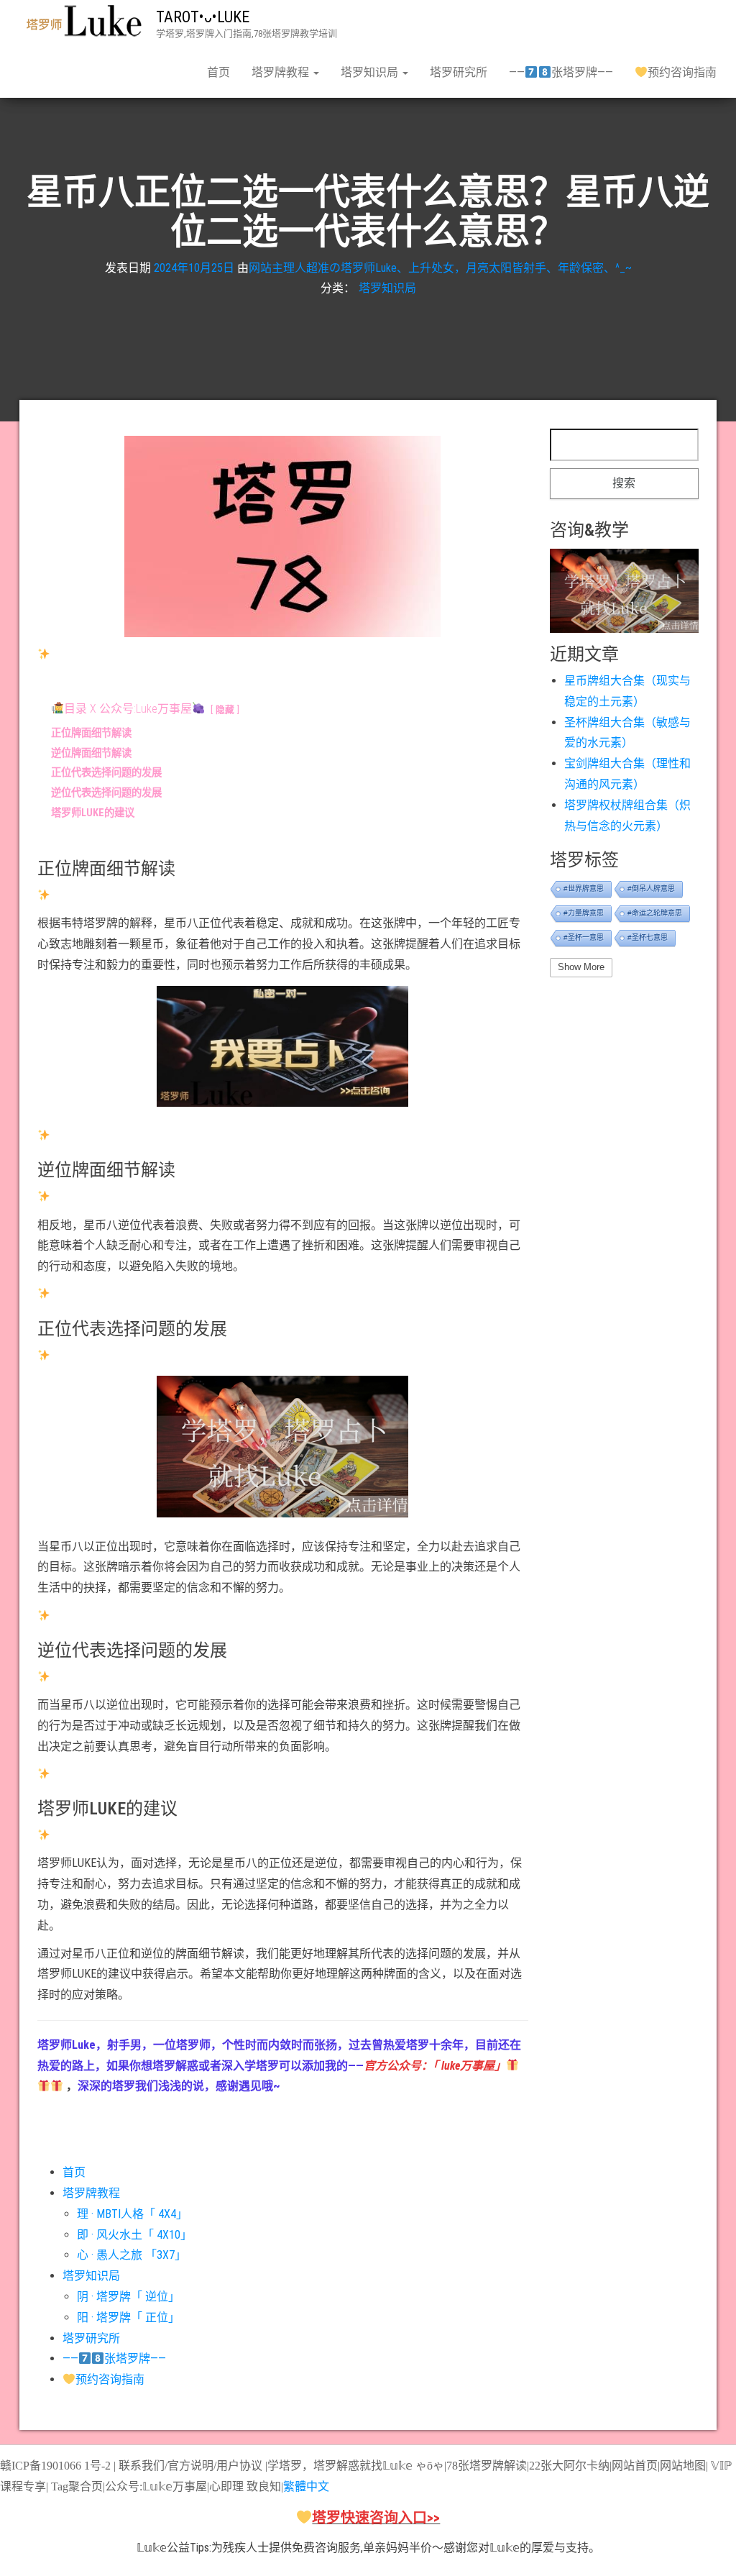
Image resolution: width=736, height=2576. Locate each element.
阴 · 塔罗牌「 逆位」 (128, 2297)
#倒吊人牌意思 (651, 889)
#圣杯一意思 (584, 937)
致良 (258, 2486)
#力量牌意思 (584, 913)
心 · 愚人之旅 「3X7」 (132, 2255)
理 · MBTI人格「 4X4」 (132, 2214)
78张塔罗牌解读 (487, 2466)
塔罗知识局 (371, 72)
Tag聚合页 (77, 2486)
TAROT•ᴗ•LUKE (203, 17)
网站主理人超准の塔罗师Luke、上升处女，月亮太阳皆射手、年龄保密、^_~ (440, 268)
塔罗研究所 (459, 72)
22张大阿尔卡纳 (569, 2466)
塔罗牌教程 (282, 72)
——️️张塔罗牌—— (561, 72)
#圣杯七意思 (648, 937)
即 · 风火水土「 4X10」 (134, 2235)
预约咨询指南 (682, 72)
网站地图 (683, 2466)
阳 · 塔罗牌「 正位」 (128, 2317)
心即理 (226, 2486)
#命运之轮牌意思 (655, 913)
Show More (581, 967)
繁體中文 (306, 2486)
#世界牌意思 (584, 889)
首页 (218, 72)
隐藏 (225, 709)
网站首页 (635, 2466)
